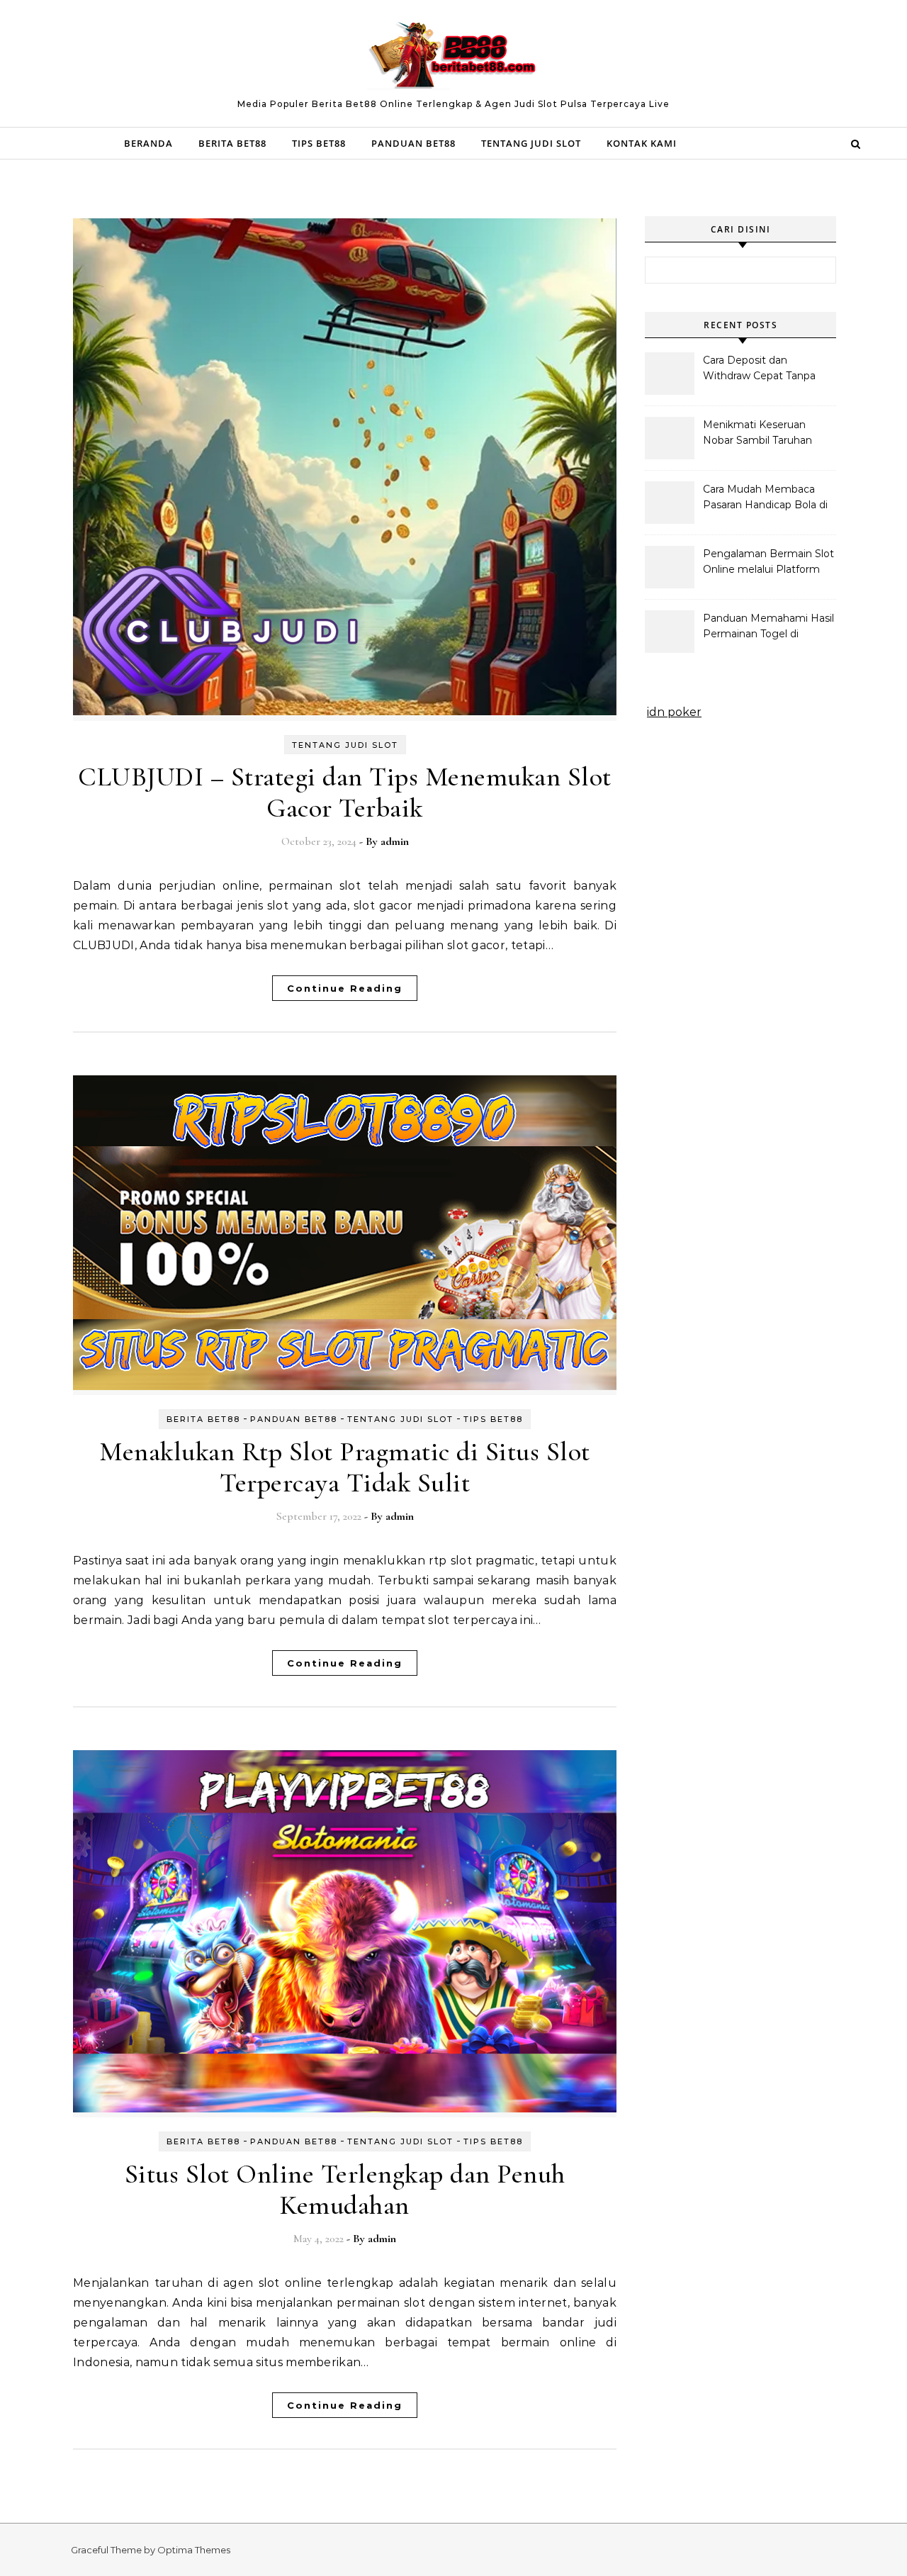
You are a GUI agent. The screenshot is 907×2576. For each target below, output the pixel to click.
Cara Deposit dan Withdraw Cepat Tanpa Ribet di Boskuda (759, 369)
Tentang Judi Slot (531, 143)
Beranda (148, 143)
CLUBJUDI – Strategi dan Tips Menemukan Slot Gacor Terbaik (345, 793)
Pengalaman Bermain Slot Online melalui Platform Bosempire (768, 563)
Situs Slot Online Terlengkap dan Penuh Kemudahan (345, 2190)
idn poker (674, 712)
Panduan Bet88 (413, 143)
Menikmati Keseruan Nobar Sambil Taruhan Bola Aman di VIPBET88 (764, 434)
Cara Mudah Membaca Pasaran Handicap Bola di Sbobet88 (765, 498)
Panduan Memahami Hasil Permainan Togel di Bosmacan (768, 627)
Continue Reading (345, 988)
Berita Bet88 (232, 143)
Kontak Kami (642, 143)
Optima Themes (194, 2550)
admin (395, 841)
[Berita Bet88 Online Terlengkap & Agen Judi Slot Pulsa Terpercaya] (453, 57)
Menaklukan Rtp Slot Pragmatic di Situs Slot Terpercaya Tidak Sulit (345, 1467)
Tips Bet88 (319, 143)
